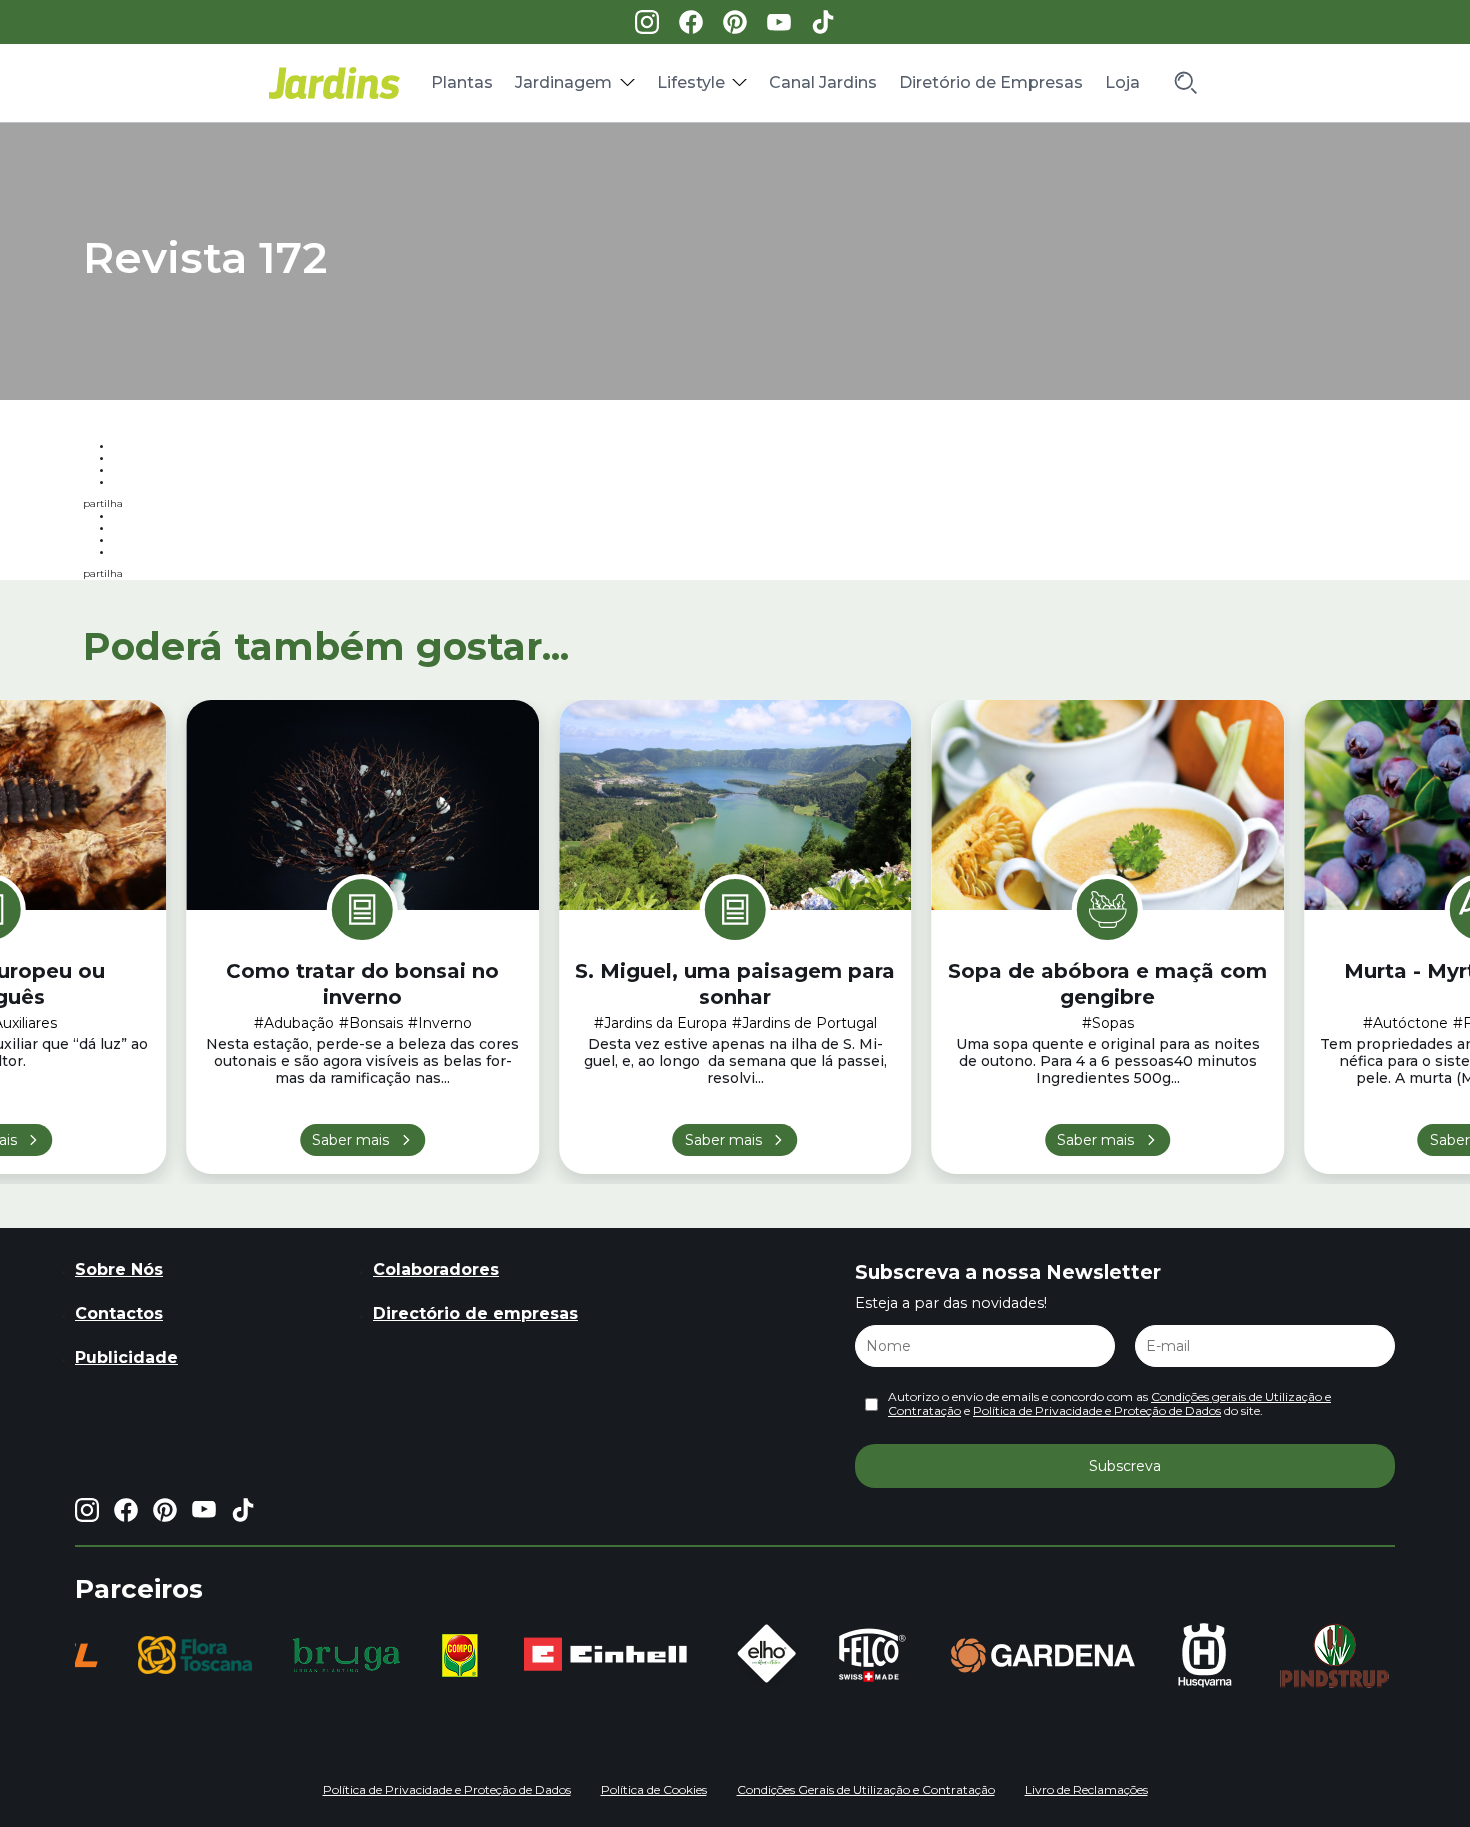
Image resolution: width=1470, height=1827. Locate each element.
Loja (1122, 82)
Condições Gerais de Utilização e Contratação (866, 1789)
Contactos (119, 1313)
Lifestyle (691, 82)
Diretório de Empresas (991, 82)
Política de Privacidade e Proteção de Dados (1097, 1410)
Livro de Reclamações (1086, 1789)
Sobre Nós (119, 1269)
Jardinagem (563, 82)
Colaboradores (436, 1269)
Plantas (462, 82)
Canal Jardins (823, 82)
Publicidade (126, 1357)
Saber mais (350, 1140)
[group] (195, 1655)
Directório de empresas (475, 1313)
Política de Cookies (654, 1789)
